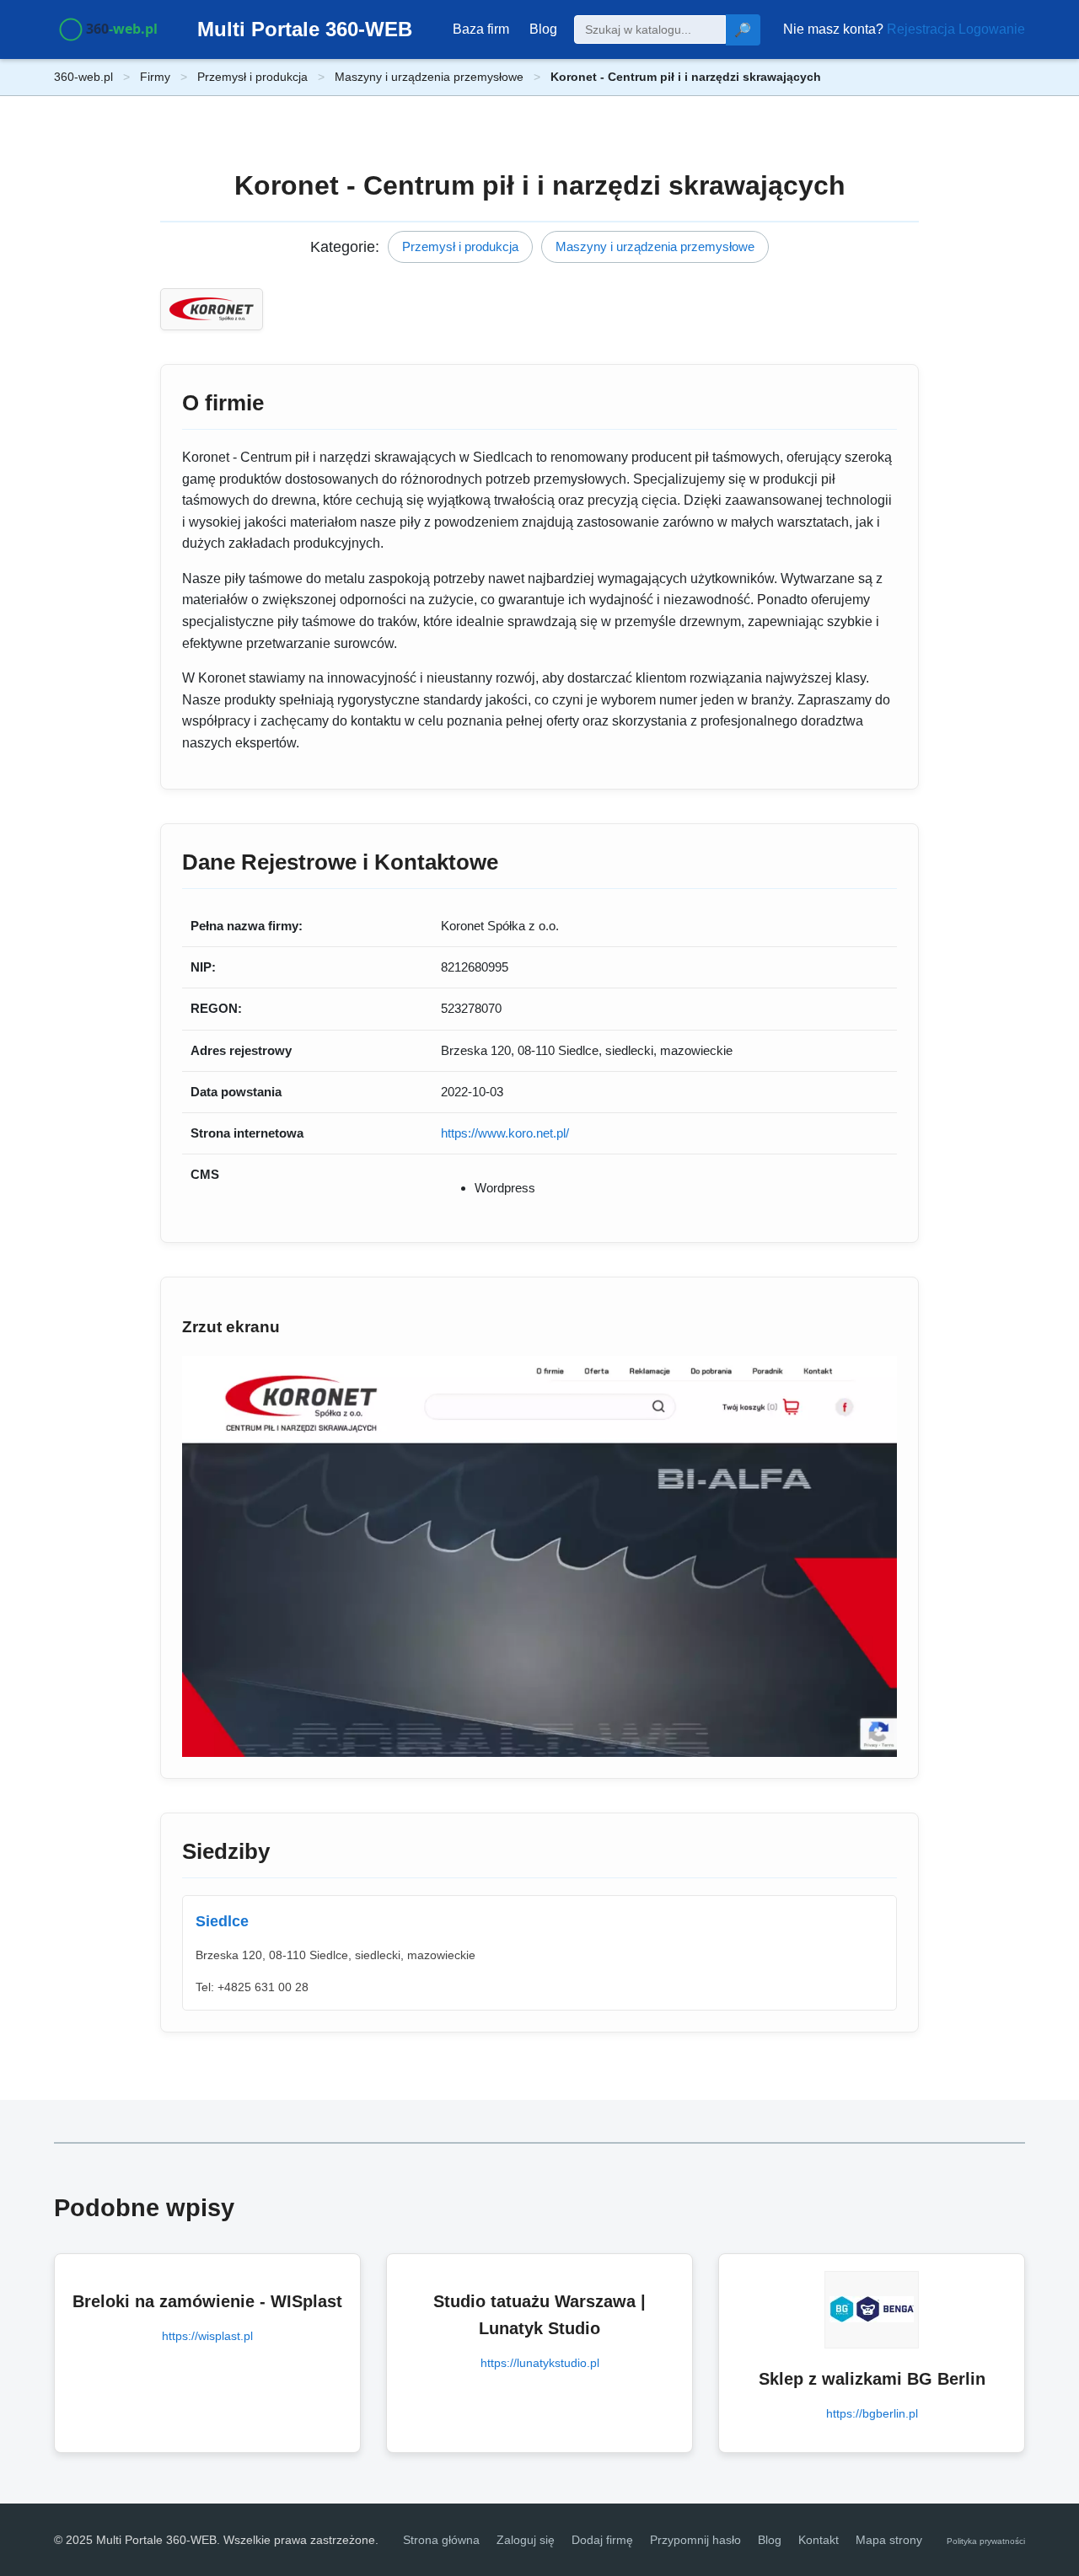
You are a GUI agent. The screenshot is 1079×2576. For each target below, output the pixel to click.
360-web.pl (83, 77)
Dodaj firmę (602, 2540)
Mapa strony (889, 2540)
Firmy (155, 77)
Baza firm (481, 29)
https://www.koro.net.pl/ (505, 1133)
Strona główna (441, 2540)
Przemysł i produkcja (252, 77)
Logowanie (992, 29)
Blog (543, 29)
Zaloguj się (526, 2540)
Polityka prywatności (986, 2541)
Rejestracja (921, 29)
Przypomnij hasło (695, 2540)
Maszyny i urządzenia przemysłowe (429, 77)
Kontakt (819, 2540)
